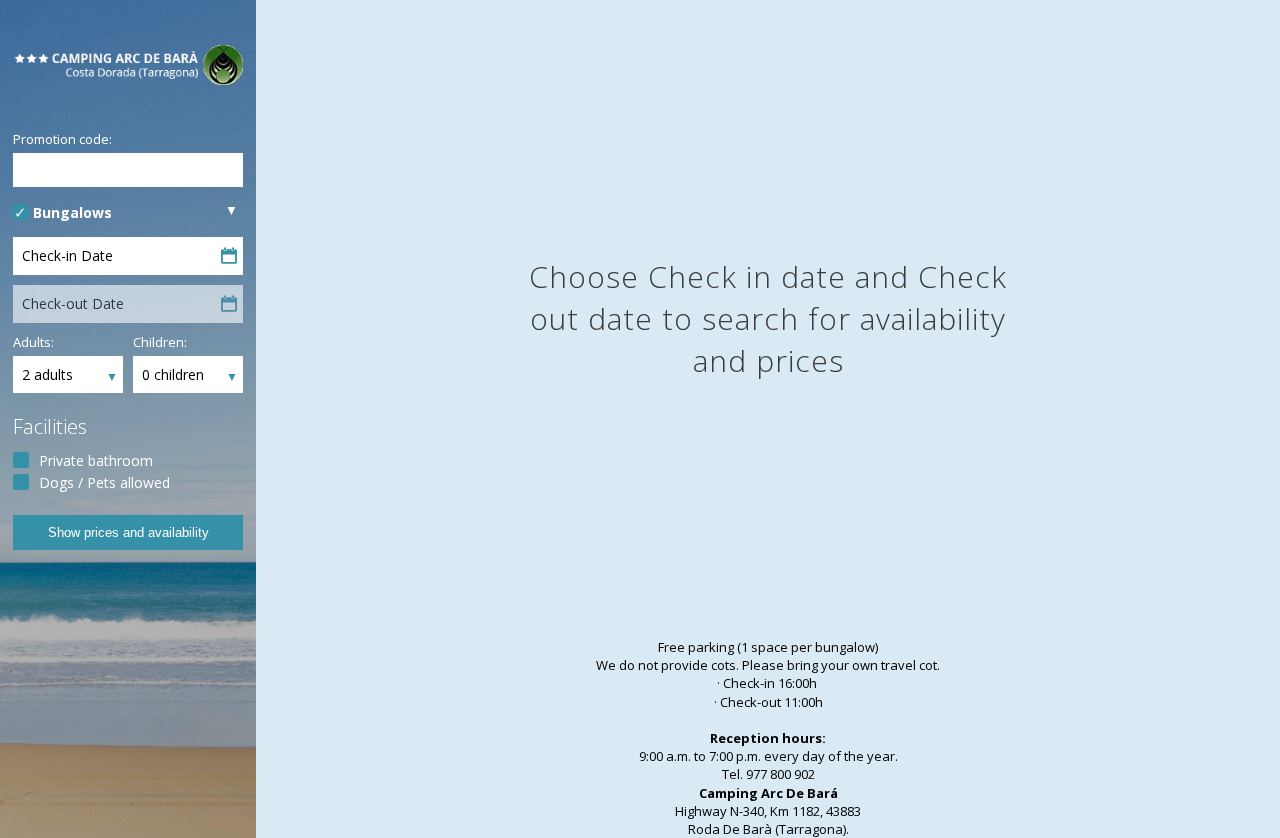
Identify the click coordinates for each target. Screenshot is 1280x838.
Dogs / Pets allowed (104, 482)
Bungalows (72, 212)
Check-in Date (67, 255)
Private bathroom (96, 460)
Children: (160, 342)
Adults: (33, 342)
